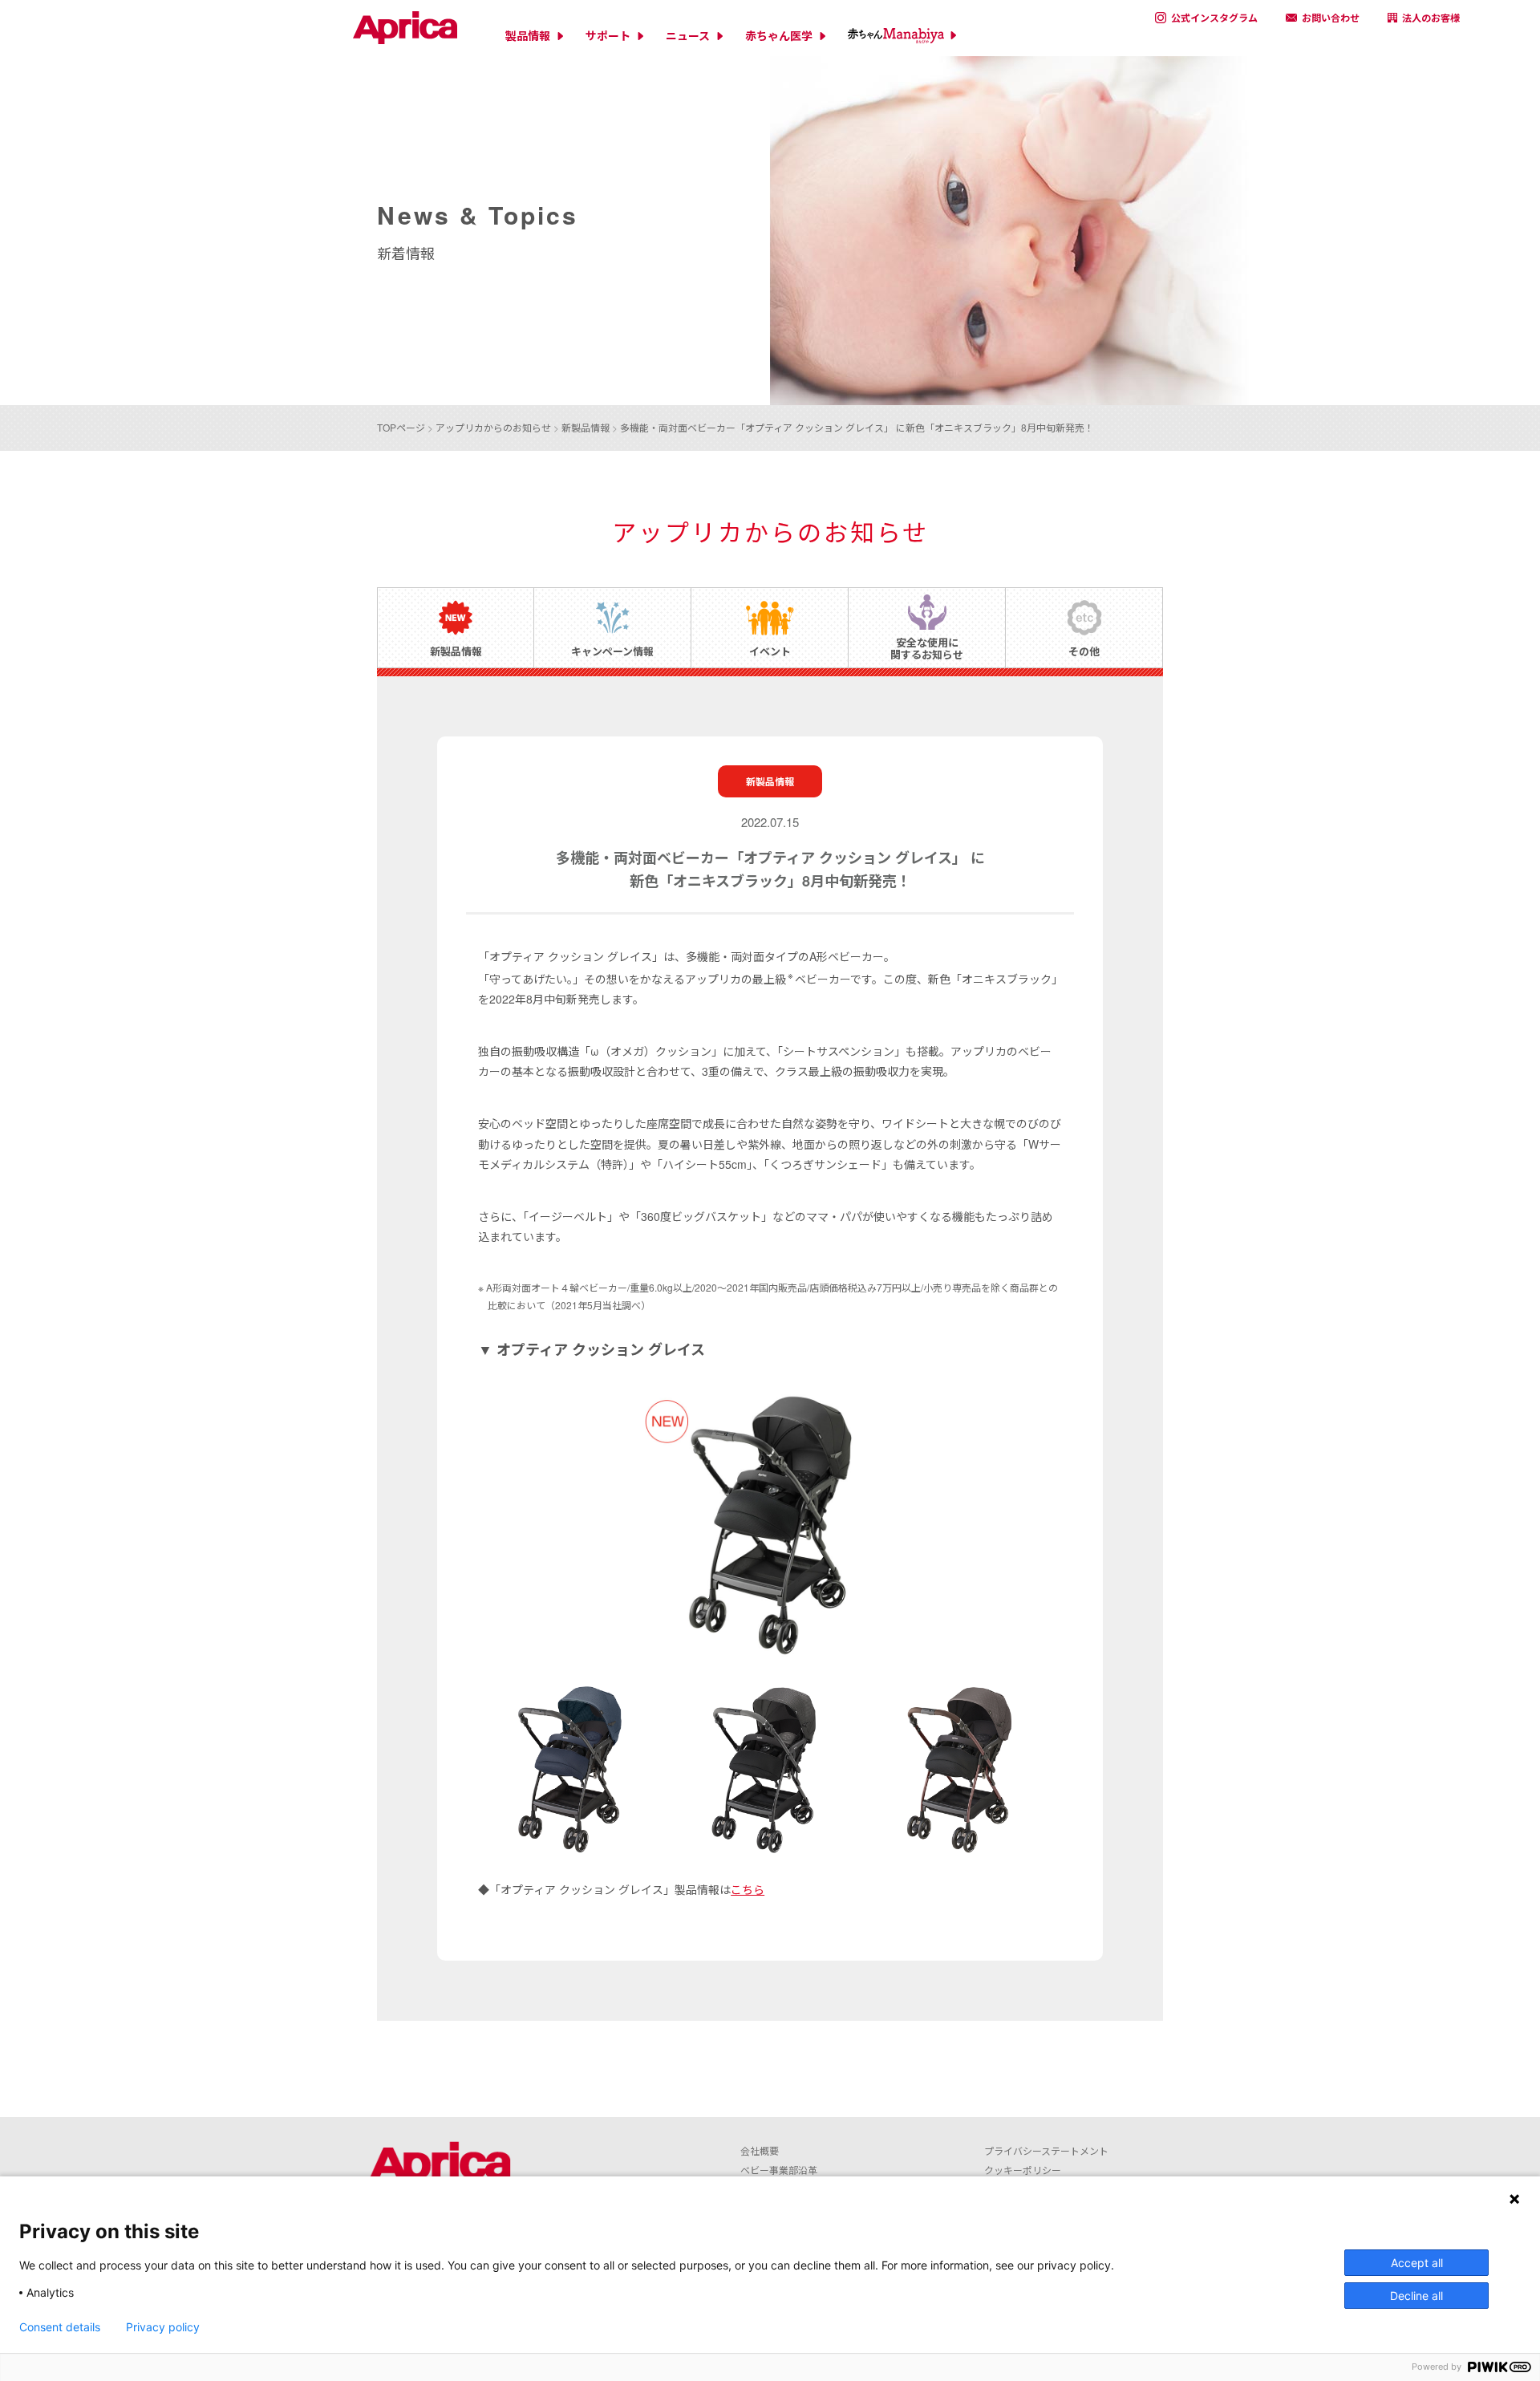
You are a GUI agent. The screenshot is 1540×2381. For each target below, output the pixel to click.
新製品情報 (586, 427)
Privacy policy (163, 2327)
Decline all (1416, 2296)
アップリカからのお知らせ (493, 427)
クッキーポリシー (1023, 2170)
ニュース (688, 36)
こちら (748, 1889)
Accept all (1417, 2263)
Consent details (60, 2327)
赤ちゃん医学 (779, 36)
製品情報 (528, 36)
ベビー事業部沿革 (779, 2170)
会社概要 (760, 2150)
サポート (608, 36)
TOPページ (401, 427)
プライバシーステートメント (1046, 2150)
